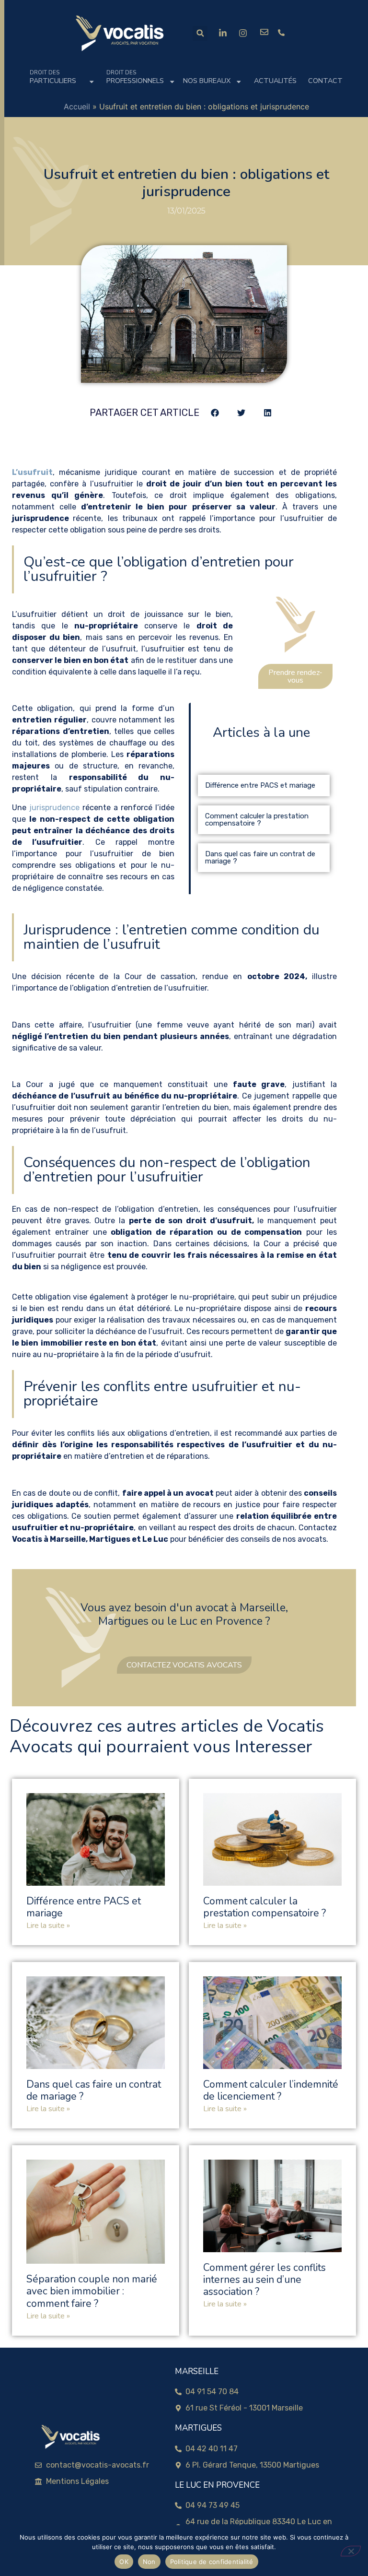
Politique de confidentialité (212, 2562)
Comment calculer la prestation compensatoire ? (257, 820)
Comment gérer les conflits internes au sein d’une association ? (264, 2280)
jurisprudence (54, 808)
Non (149, 2562)
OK (124, 2562)
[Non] (351, 2551)
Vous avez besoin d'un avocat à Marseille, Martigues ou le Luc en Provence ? (184, 1614)
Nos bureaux (207, 81)
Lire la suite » (48, 1926)
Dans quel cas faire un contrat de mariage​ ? (260, 857)
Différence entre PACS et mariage (260, 785)
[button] (200, 33)
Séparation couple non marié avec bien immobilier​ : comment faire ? (92, 2291)
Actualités (275, 81)
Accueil (77, 106)
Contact (325, 81)
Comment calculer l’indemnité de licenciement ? (271, 2090)
